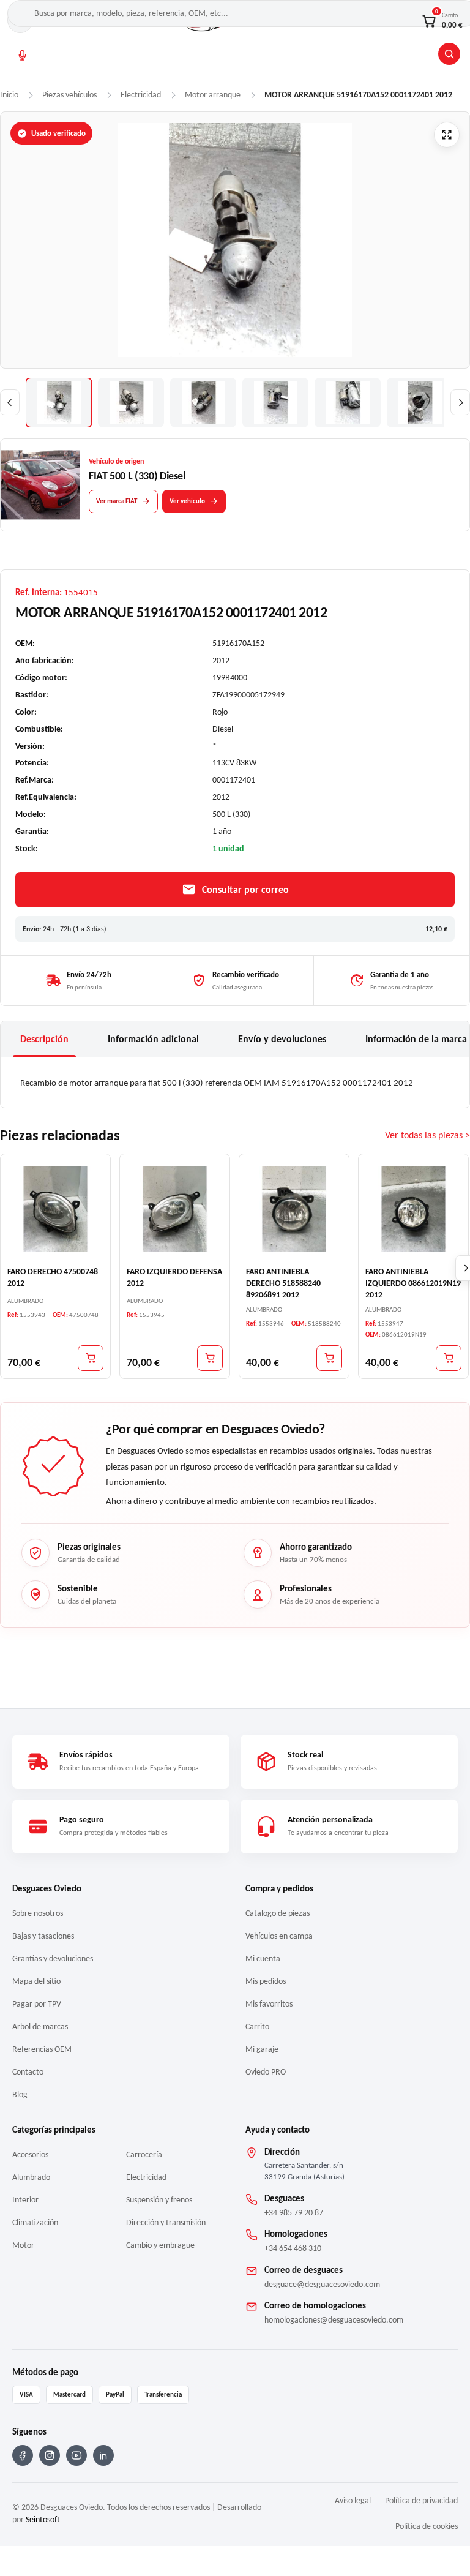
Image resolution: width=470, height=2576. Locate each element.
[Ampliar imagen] (447, 135)
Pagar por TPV (37, 2004)
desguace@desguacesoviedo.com (322, 2284)
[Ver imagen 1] (59, 403)
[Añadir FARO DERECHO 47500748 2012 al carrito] (91, 1358)
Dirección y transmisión (166, 2222)
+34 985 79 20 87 (294, 2213)
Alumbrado (31, 2177)
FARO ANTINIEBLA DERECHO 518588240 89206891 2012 (283, 1283)
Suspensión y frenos (159, 2200)
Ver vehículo (187, 501)
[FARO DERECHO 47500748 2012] (55, 1209)
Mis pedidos (266, 1981)
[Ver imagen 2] (131, 403)
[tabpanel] (235, 1083)
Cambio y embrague (160, 2245)
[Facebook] (23, 2455)
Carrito (257, 2026)
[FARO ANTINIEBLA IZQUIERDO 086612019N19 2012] (413, 1209)
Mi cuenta (263, 1958)
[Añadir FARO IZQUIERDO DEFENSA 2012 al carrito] (210, 1358)
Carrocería (144, 2154)
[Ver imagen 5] (348, 403)
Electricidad (146, 2177)
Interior (25, 2200)
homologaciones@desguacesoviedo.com (334, 2320)
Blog (20, 2094)
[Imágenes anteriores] (10, 402)
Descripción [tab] (44, 1039)
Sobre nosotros (38, 1913)
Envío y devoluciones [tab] (282, 1039)
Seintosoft (43, 2519)
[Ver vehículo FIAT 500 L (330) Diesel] (40, 485)
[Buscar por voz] (22, 55)
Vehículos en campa (279, 1936)
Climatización (35, 2222)
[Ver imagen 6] (420, 403)
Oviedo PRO (266, 2072)
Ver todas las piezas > (427, 1135)
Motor (23, 2245)
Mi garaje (262, 2049)
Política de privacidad (421, 2500)
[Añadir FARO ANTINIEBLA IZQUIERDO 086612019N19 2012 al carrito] (449, 1358)
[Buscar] (449, 54)
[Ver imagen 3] (203, 403)
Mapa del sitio (36, 1981)
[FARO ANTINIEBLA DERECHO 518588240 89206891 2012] (294, 1209)
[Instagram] (50, 2455)
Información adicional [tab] (153, 1039)
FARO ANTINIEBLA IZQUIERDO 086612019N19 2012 (413, 1283)
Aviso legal (353, 2500)
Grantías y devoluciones (53, 1958)
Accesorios (30, 2154)
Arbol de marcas (40, 2026)
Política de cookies (427, 2526)
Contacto (28, 2072)
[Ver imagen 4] (275, 403)
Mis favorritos (269, 2004)
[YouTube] (76, 2455)
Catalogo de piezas (278, 1913)
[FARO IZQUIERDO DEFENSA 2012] (175, 1209)
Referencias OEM (42, 2049)
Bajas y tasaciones (43, 1936)
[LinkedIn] (103, 2455)
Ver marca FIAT (117, 501)
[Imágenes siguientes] (460, 402)
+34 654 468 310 (293, 2248)
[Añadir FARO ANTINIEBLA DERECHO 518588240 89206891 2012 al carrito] (329, 1358)
